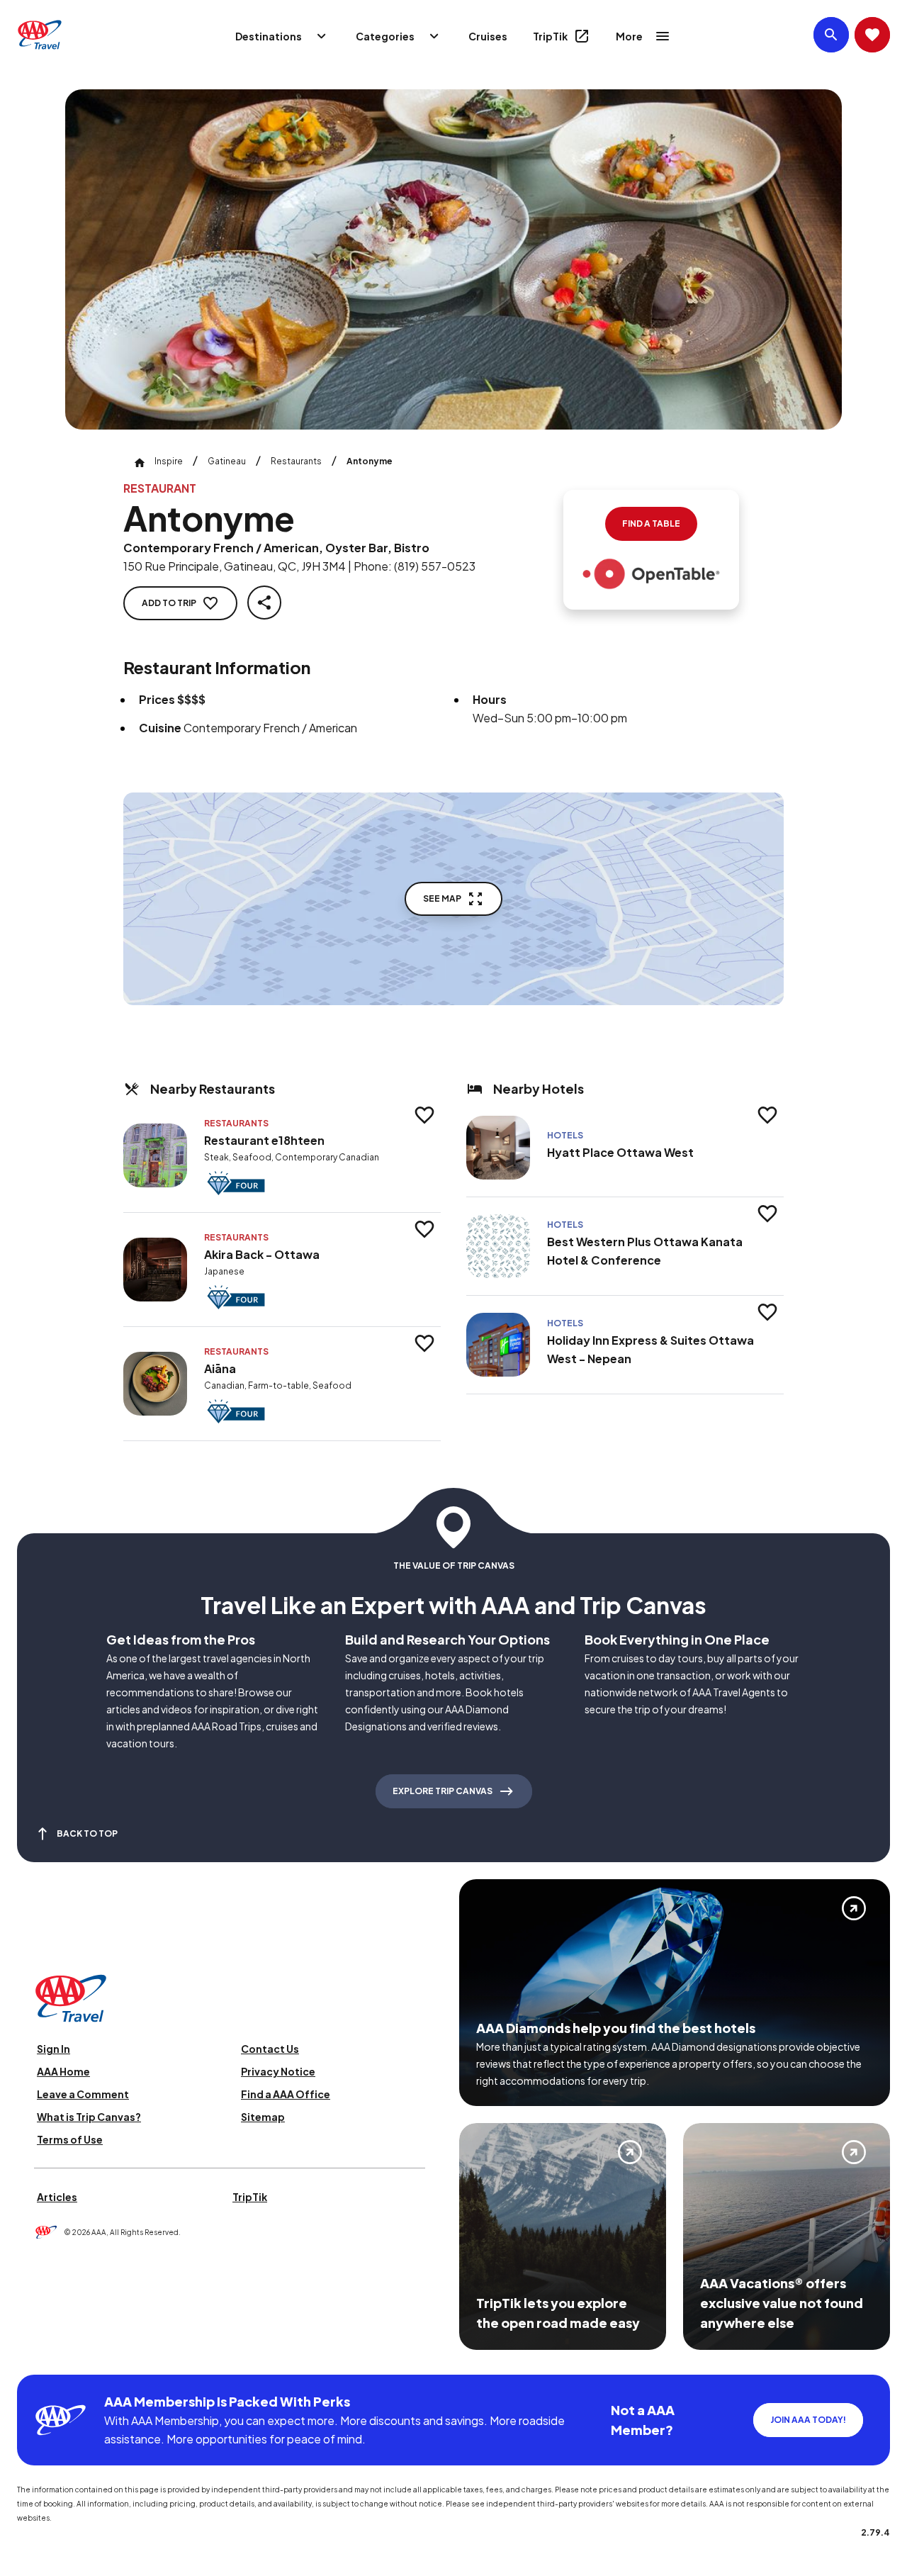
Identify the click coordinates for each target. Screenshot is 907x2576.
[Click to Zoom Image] (453, 259)
